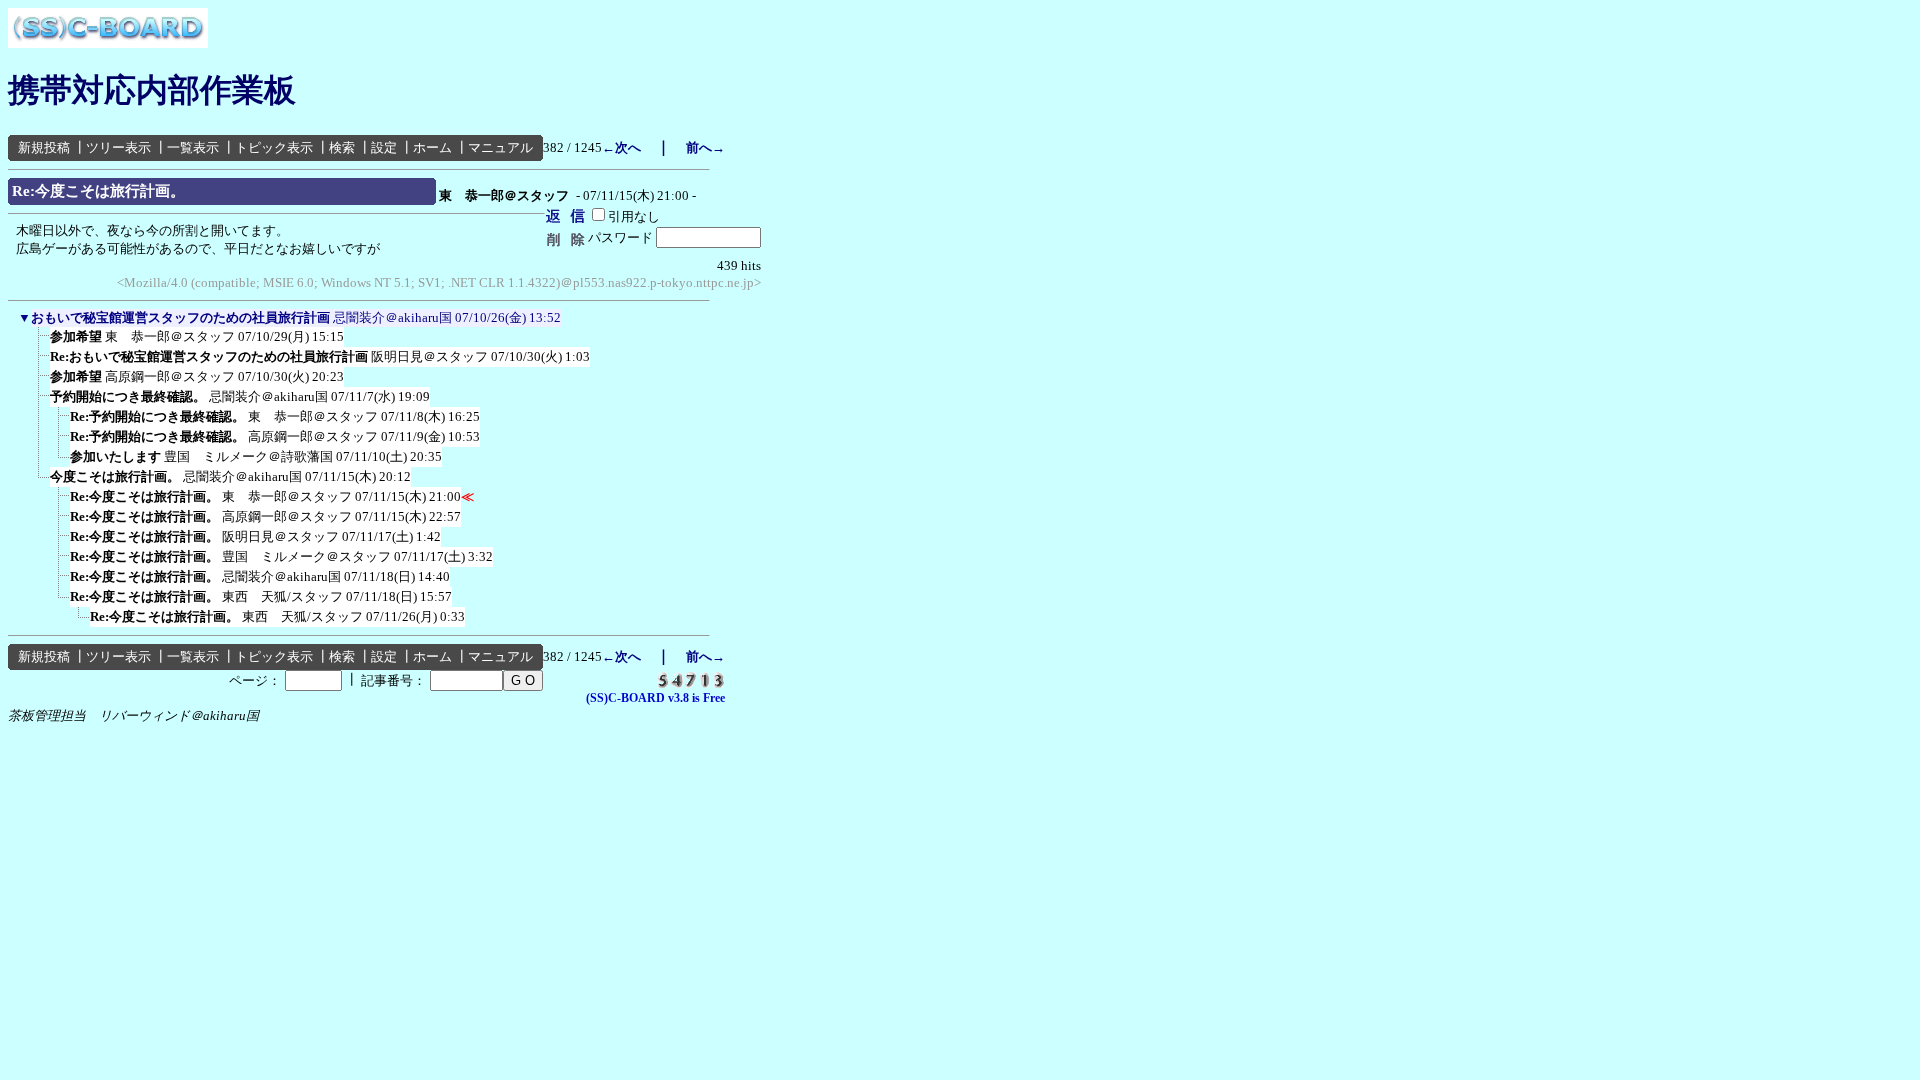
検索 (342, 147)
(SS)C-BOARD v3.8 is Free (655, 698)
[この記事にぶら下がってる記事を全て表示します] (40, 343)
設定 (384, 147)
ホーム (432, 147)
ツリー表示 (118, 147)
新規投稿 (44, 147)
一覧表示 (193, 147)
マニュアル (500, 147)
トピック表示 (274, 147)
